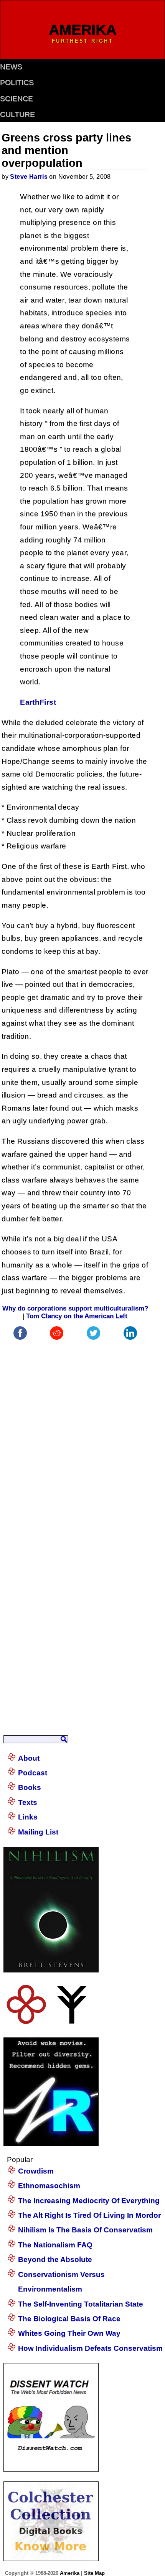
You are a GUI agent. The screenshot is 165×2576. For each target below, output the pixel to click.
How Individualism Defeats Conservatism (90, 2348)
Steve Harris (29, 177)
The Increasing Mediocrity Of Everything (89, 2201)
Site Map (94, 2573)
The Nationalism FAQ (55, 2245)
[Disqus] (75, 1438)
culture (17, 114)
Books (30, 1787)
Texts (28, 1802)
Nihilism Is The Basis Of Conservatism (85, 2230)
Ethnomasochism (49, 2186)
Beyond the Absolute (55, 2259)
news (11, 67)
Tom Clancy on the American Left (77, 1316)
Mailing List (38, 1832)
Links (28, 1817)
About (29, 1758)
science (16, 99)
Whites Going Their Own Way (69, 2333)
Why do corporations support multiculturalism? (75, 1308)
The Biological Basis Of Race (69, 2319)
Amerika (70, 2573)
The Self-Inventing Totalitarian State (81, 2304)
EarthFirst (38, 702)
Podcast (33, 1773)
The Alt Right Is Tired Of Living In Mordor (89, 2215)
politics (17, 82)
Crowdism (36, 2171)
